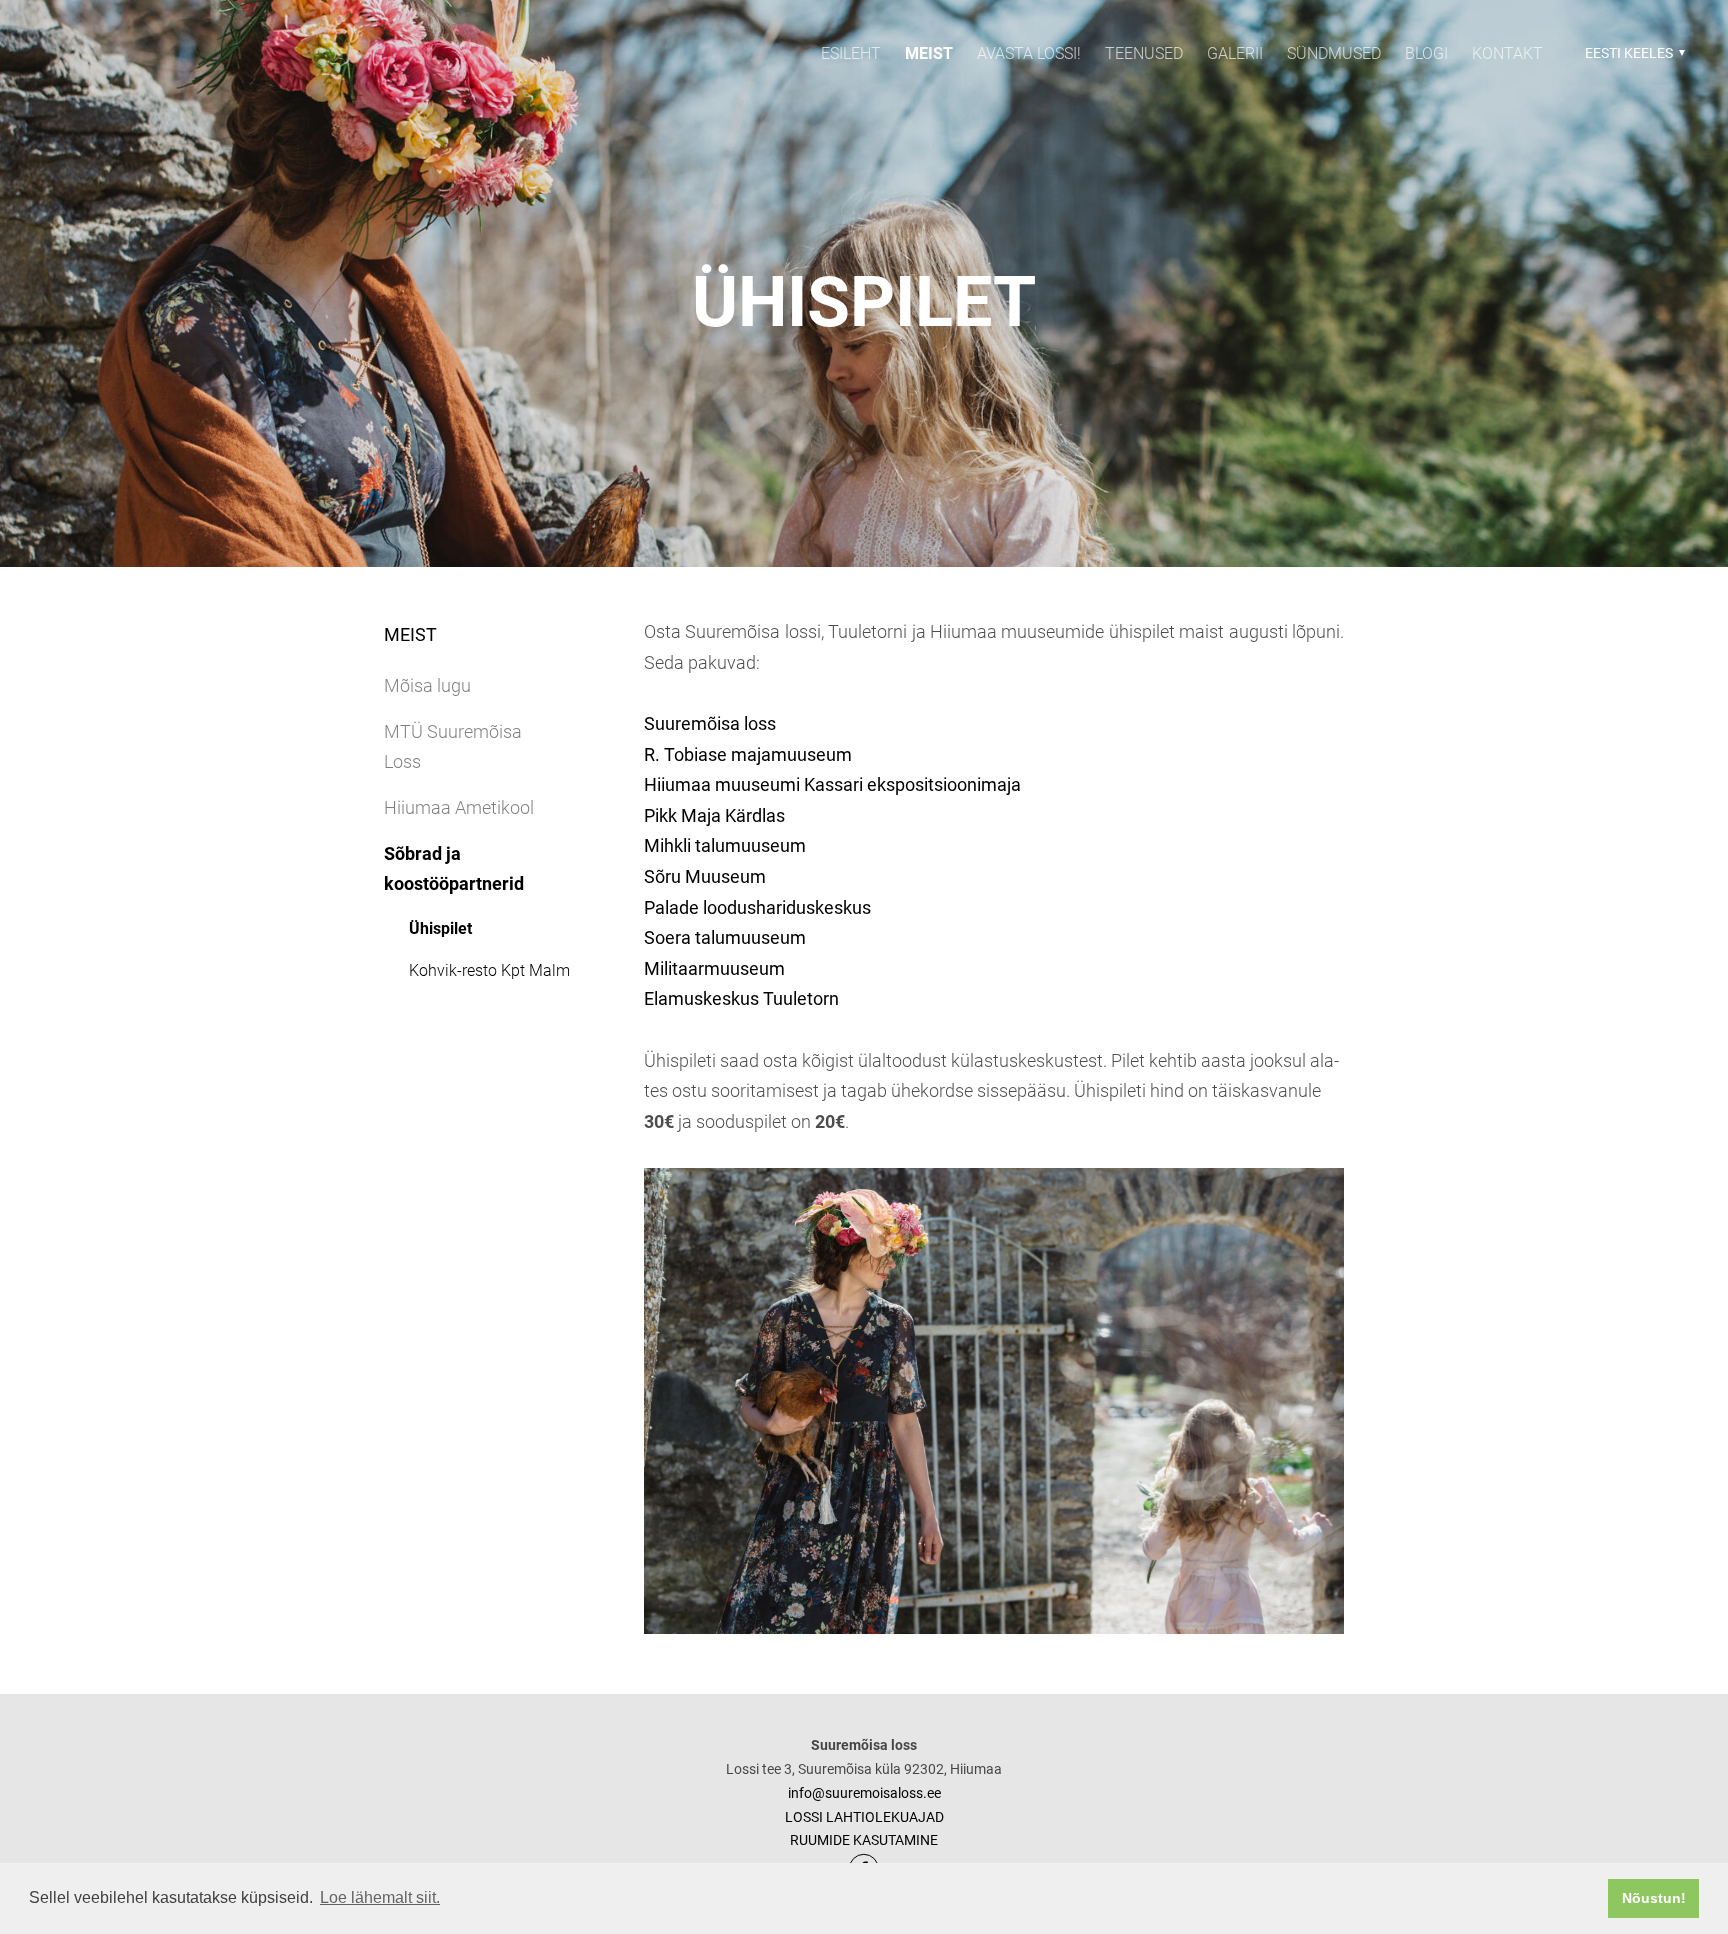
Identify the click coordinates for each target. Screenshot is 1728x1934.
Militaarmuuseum (714, 968)
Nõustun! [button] (1654, 1898)
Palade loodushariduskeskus (757, 907)
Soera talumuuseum (725, 937)
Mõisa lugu (427, 685)
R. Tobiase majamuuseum (748, 754)
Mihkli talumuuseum (725, 845)
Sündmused (1334, 53)
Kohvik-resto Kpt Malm (489, 970)
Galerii (1235, 53)
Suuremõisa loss (710, 723)
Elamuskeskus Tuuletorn (741, 998)
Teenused (1144, 53)
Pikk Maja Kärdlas (714, 815)
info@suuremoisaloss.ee (864, 1793)
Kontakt (1507, 53)
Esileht (851, 53)
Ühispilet (440, 928)
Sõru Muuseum (705, 876)
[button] (1632, 53)
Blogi (1426, 53)
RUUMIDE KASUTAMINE (864, 1840)
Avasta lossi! (1029, 53)
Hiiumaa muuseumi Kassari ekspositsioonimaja (832, 784)
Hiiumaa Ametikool (459, 807)
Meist (929, 53)
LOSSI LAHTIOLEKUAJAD (864, 1817)
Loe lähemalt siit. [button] (380, 1897)
